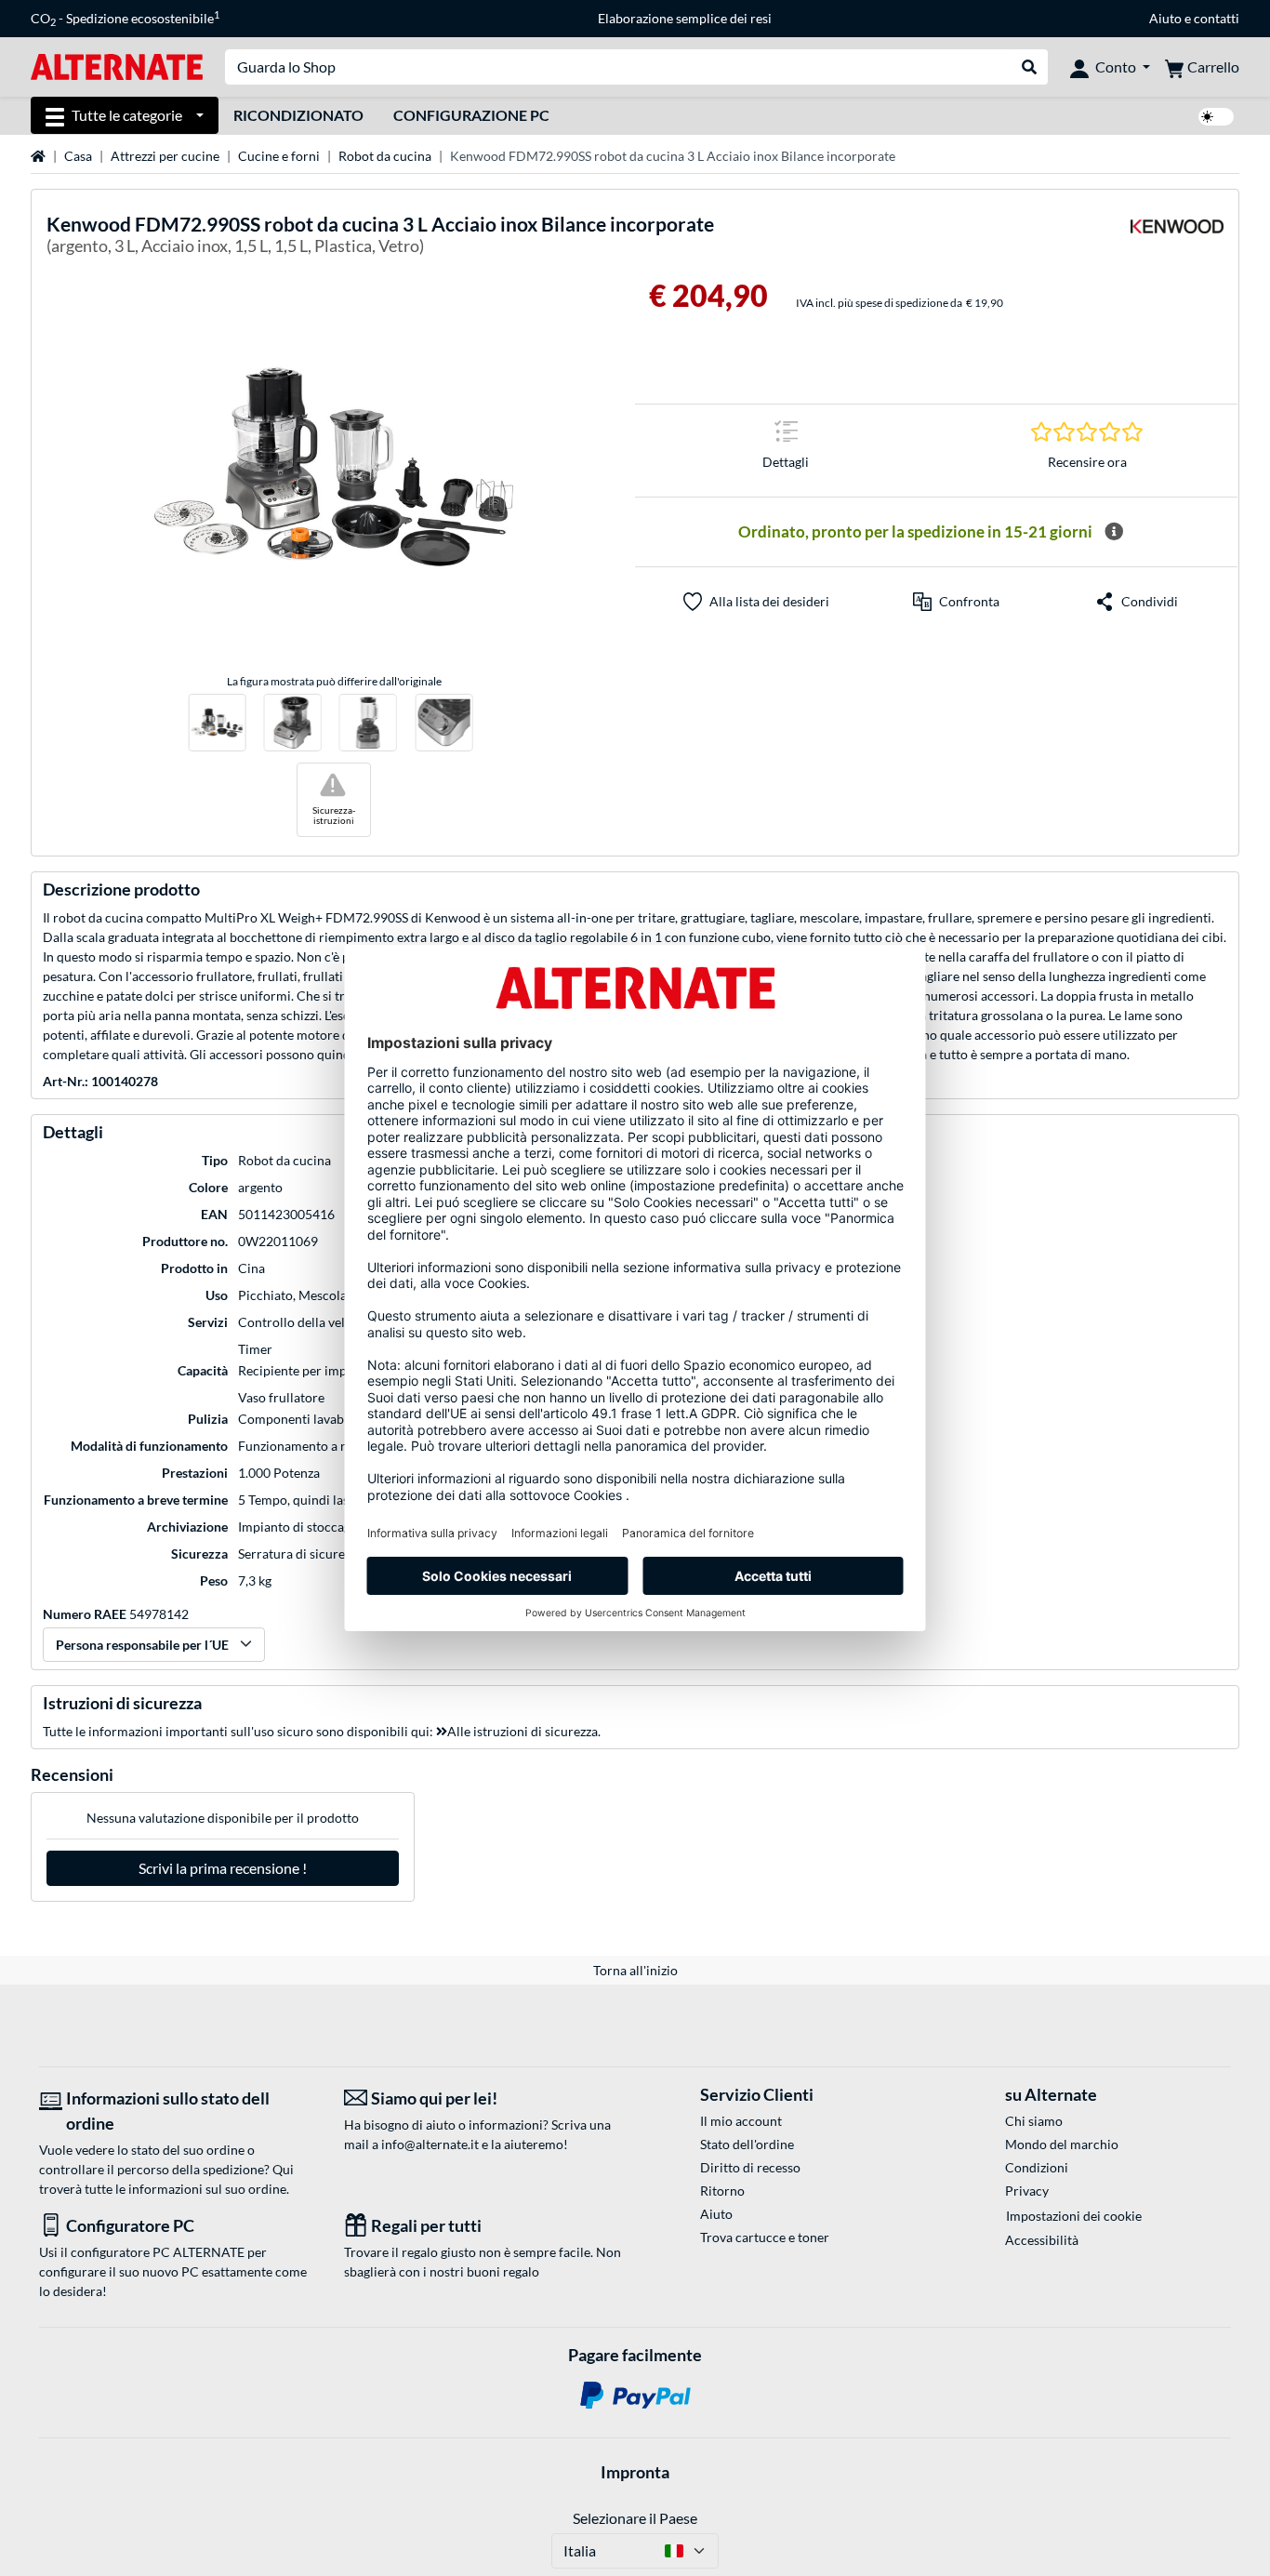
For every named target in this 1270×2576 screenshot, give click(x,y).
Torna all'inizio (635, 1970)
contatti (1217, 18)
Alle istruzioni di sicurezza (523, 1731)
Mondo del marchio (1062, 2144)
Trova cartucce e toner (765, 2237)
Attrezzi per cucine (165, 156)
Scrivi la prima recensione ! (223, 1868)
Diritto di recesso (750, 2167)
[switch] (1216, 117)
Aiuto (1165, 18)
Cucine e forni (279, 156)
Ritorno (722, 2191)
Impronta (635, 2472)
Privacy (1027, 2191)
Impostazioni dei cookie (1074, 2216)
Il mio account (741, 2121)
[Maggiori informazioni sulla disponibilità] (1114, 532)
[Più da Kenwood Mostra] (1177, 238)
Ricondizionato (298, 115)
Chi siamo (1034, 2121)
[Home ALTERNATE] (117, 66)
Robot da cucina (385, 156)
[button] (956, 602)
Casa (78, 156)
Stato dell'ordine (747, 2144)
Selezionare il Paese (635, 2518)
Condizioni (1037, 2167)
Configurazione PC (471, 115)
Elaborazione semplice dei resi (685, 18)
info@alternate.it (430, 2144)
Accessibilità (1042, 2240)
